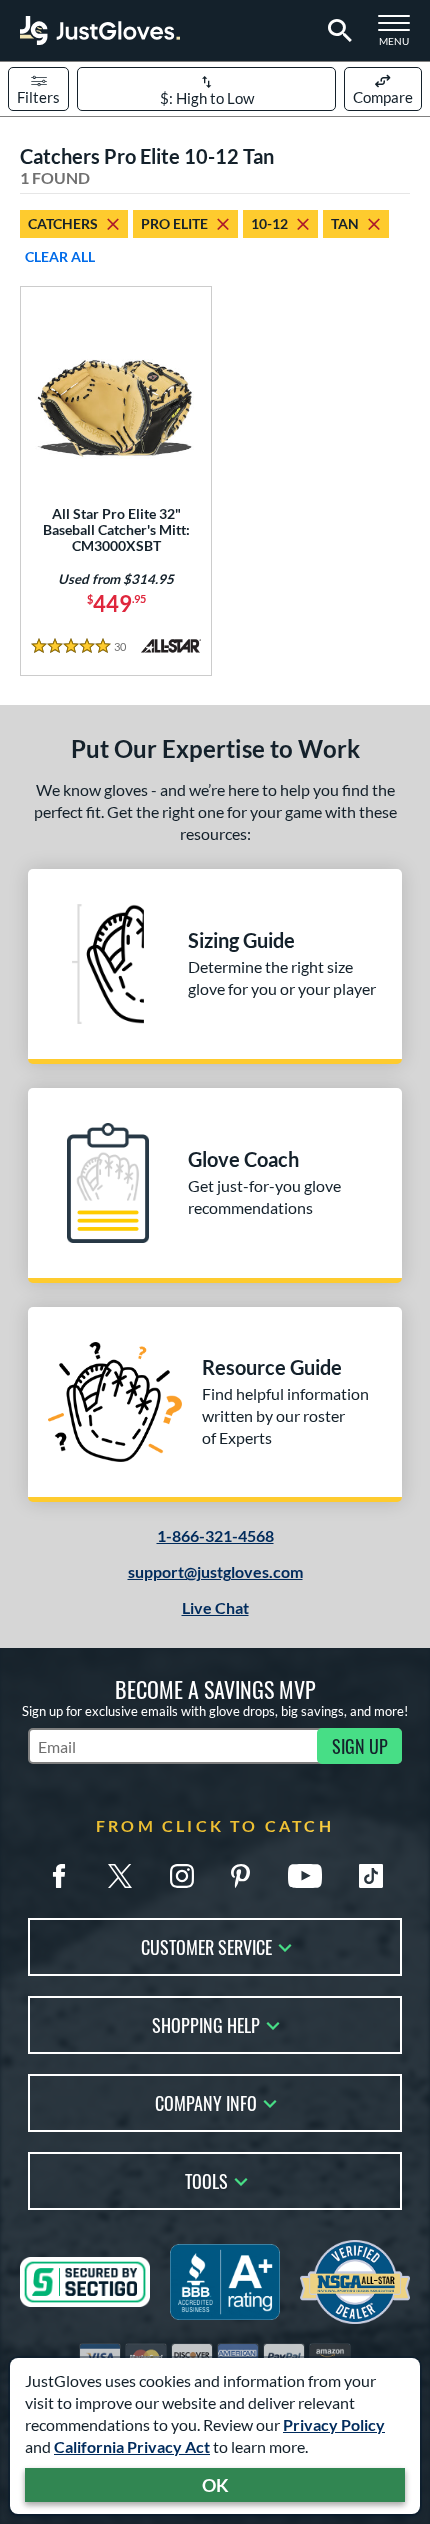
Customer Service (206, 1945)
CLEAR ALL (60, 256)
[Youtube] (305, 1876)
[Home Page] (100, 30)
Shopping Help (206, 2023)
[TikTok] (371, 1876)
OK (215, 2485)
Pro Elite (174, 223)
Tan (345, 223)
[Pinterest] (240, 1876)
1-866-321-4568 (215, 1535)
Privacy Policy (334, 2424)
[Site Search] (336, 31)
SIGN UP (360, 1746)
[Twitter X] (120, 1876)
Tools (206, 2179)
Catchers (63, 223)
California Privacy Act (132, 2446)
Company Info (206, 2101)
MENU (400, 36)
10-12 (269, 223)
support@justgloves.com (215, 1571)
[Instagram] (182, 1876)
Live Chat (215, 1607)
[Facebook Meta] (59, 1876)
